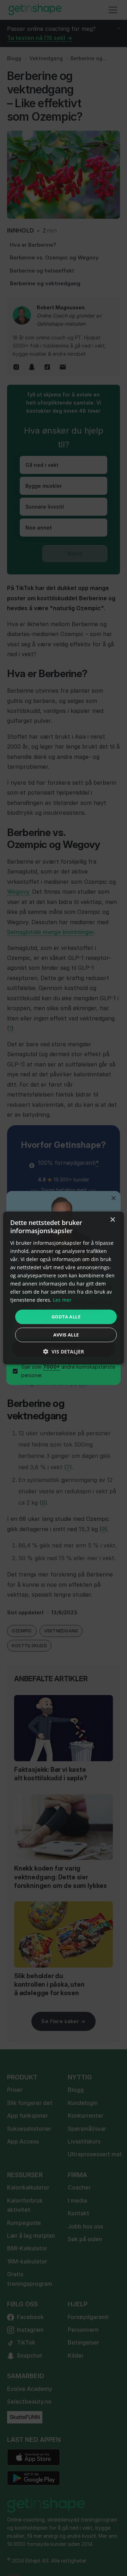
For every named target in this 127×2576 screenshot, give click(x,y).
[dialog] (64, 1288)
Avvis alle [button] (66, 1335)
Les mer (62, 1300)
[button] (64, 1352)
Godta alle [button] (66, 1316)
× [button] (112, 1220)
